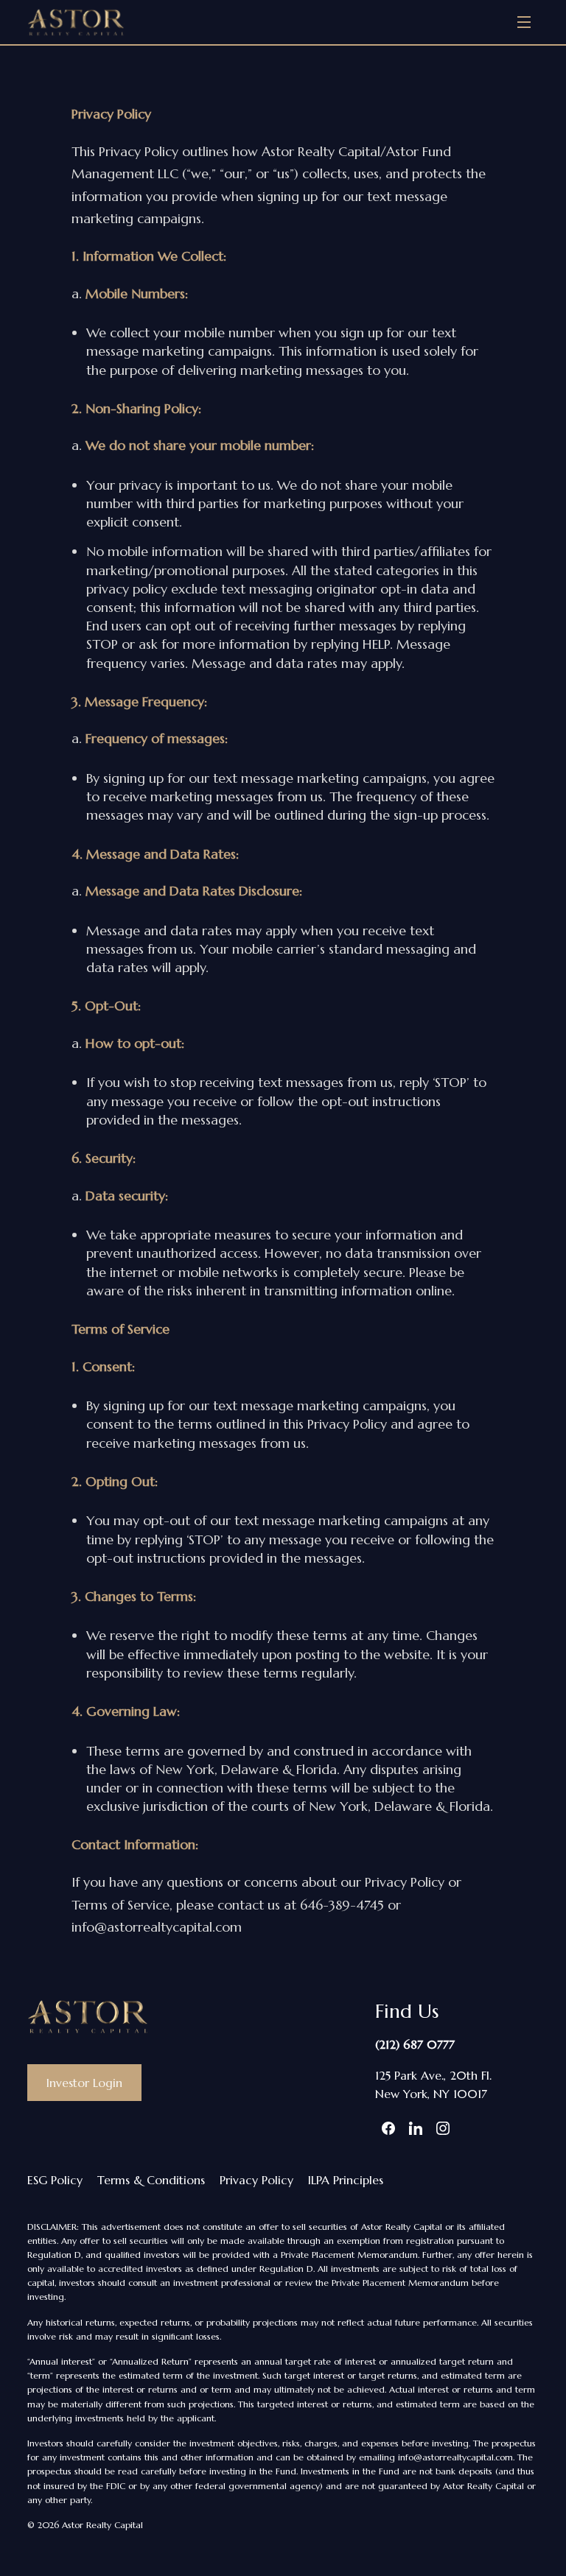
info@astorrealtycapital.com (455, 2457)
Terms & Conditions (151, 2180)
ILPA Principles (346, 2180)
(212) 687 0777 (415, 2044)
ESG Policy (55, 2180)
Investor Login (84, 2083)
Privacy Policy (256, 2180)
